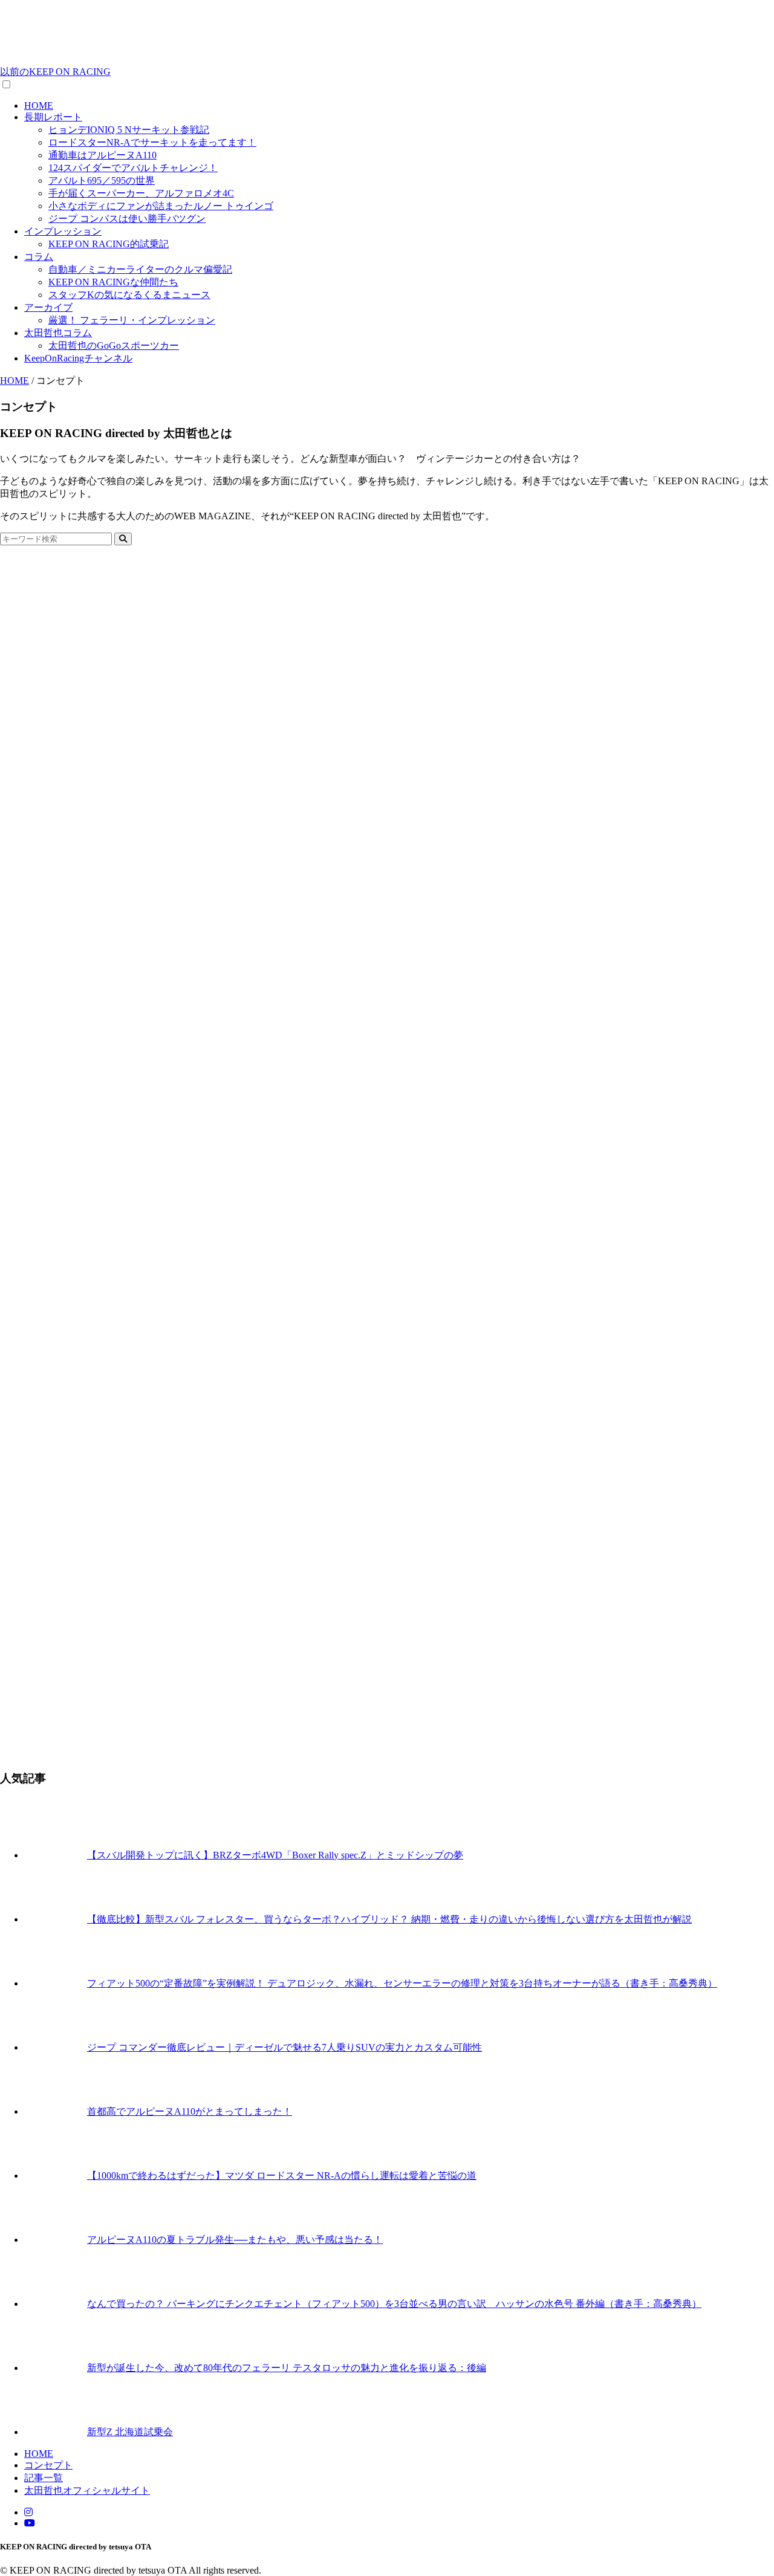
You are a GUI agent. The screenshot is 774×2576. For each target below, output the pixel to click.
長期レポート (53, 117)
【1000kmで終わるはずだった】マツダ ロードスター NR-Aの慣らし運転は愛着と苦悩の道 (282, 2175)
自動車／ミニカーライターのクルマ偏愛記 (140, 269)
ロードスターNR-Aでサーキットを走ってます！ (152, 142)
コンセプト (48, 2465)
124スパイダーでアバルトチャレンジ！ (133, 168)
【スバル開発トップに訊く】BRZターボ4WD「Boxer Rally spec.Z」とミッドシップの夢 (275, 1855)
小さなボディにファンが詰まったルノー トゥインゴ (161, 206)
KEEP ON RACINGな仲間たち (113, 282)
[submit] (123, 539)
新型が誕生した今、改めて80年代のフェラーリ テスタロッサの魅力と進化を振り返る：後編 (287, 2368)
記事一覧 (44, 2478)
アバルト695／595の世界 (102, 180)
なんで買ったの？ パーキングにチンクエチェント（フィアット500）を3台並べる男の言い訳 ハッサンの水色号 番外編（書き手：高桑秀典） (394, 2304)
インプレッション (63, 231)
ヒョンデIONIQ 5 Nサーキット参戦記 (129, 130)
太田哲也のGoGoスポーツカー (114, 346)
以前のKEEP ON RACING (55, 72)
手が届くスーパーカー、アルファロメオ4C (141, 193)
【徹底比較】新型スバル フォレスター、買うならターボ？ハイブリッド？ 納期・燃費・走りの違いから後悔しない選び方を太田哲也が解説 (389, 1919)
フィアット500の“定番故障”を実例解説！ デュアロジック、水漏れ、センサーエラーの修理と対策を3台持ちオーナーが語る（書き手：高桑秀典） (402, 1983)
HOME (39, 105)
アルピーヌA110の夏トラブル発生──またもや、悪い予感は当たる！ (235, 2240)
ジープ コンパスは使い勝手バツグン (127, 219)
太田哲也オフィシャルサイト (87, 2490)
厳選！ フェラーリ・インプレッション (132, 320)
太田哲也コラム (58, 333)
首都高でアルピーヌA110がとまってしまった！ (190, 2111)
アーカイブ (48, 307)
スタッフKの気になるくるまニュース (129, 295)
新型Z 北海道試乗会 (130, 2432)
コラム (39, 257)
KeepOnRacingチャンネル (78, 358)
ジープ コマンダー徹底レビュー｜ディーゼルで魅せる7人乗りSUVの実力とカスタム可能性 (285, 2047)
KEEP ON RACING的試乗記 (109, 244)
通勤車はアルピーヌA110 (102, 155)
